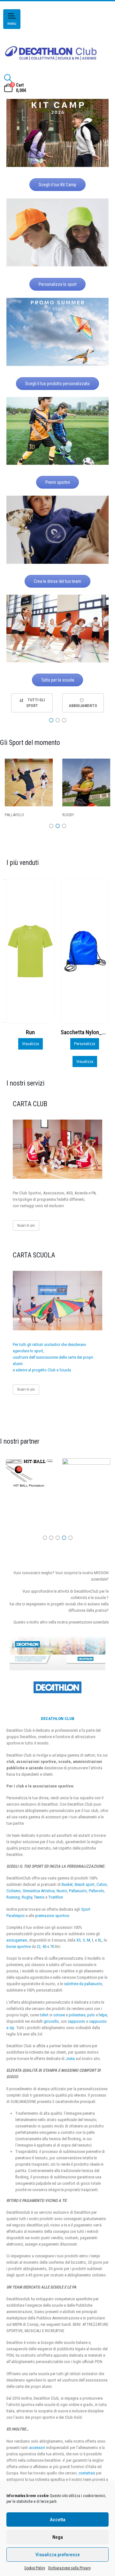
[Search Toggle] (8, 78)
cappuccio (77, 2021)
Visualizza (31, 1062)
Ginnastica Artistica (39, 1891)
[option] (32, 703)
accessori (37, 2448)
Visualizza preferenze (58, 2555)
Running (13, 1897)
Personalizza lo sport (58, 284)
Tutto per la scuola (58, 680)
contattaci (87, 2473)
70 (52, 1946)
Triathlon (56, 1897)
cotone (59, 2015)
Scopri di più (26, 1225)
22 (39, 1946)
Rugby (27, 1897)
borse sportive (19, 1946)
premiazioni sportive (52, 1916)
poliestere (77, 2015)
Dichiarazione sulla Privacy (69, 2568)
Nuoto (62, 1891)
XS (79, 1940)
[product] (30, 951)
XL (100, 1940)
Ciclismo (14, 1891)
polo (91, 2015)
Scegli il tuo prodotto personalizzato (57, 384)
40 (44, 1946)
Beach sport (85, 1884)
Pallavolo (96, 1891)
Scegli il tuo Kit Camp (57, 185)
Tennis (39, 1897)
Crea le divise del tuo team (57, 581)
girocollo (51, 2021)
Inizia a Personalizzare (85, 1044)
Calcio (102, 1884)
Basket (67, 1884)
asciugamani (17, 1940)
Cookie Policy (35, 2568)
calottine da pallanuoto (83, 1984)
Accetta (58, 2520)
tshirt (44, 2015)
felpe (103, 2015)
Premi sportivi (58, 482)
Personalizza (30, 1044)
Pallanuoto (78, 1891)
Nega (58, 2537)
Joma (70, 2059)
